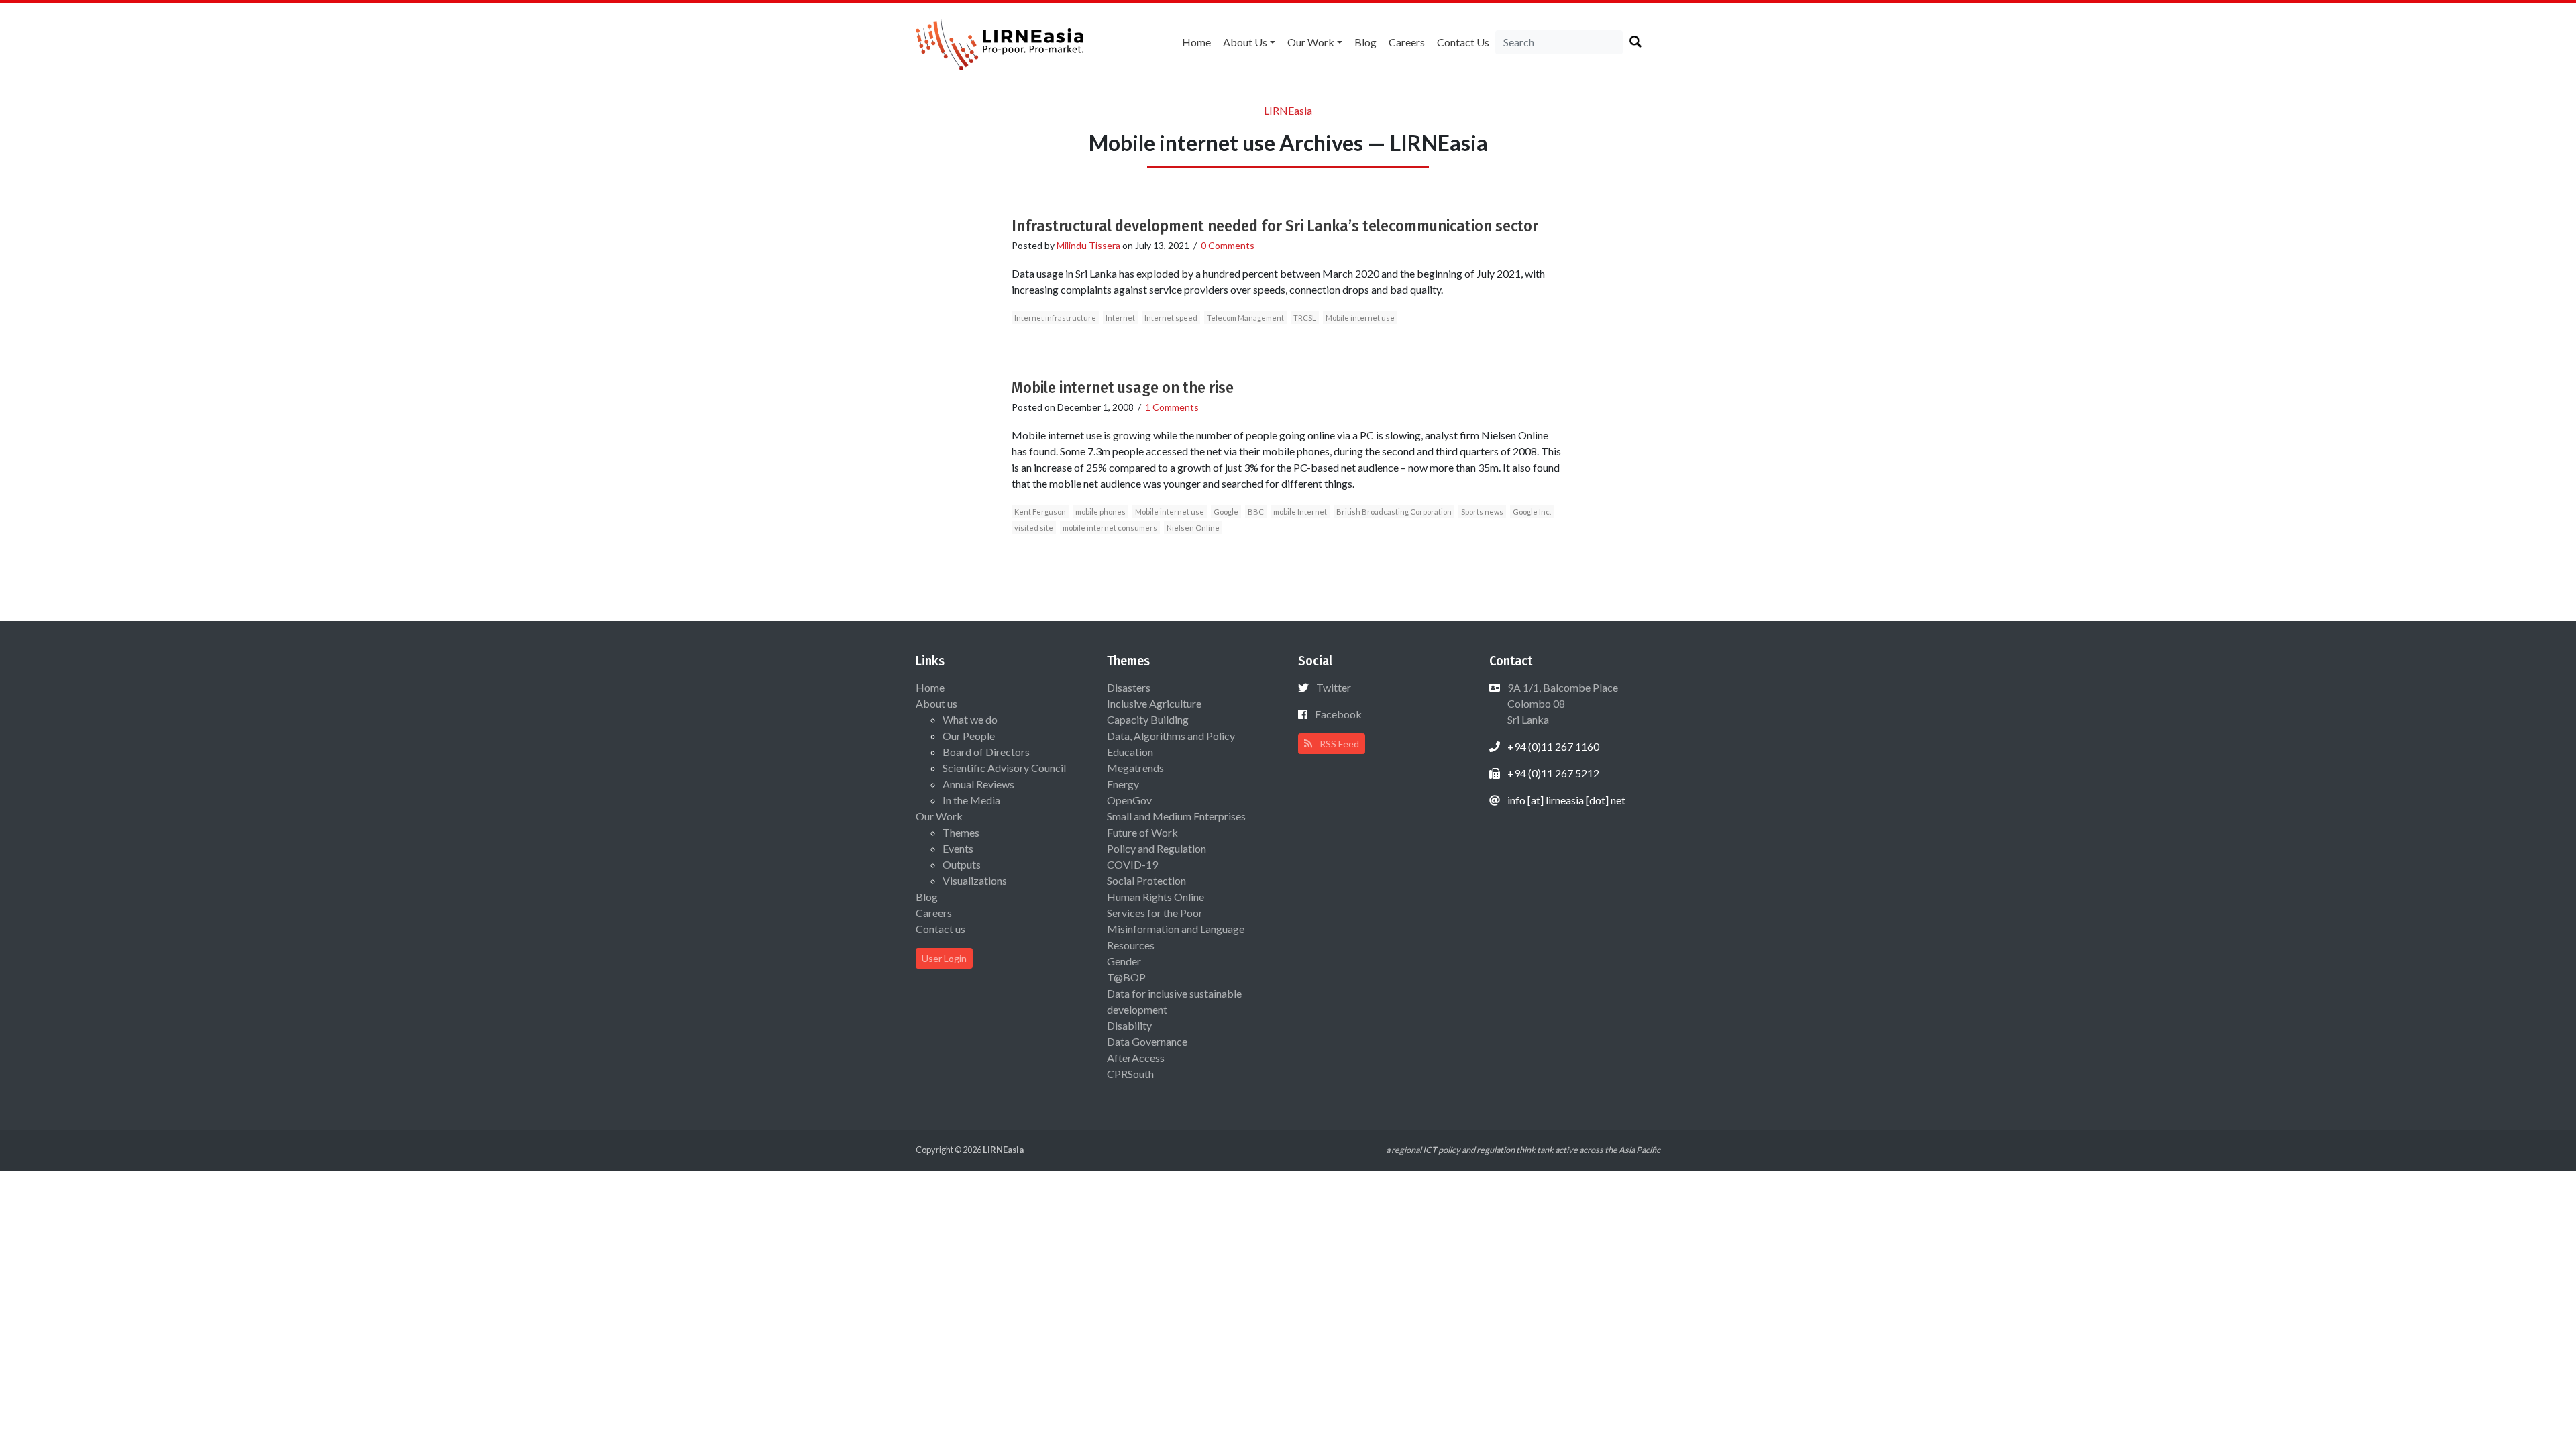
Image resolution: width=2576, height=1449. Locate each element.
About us (1245, 42)
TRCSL (1305, 318)
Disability (1129, 1025)
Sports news (1482, 512)
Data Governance (1147, 1041)
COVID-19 (1132, 864)
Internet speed (1171, 318)
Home (1196, 42)
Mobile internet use (1360, 318)
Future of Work (1142, 832)
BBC (1256, 512)
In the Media (971, 800)
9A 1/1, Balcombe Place (1562, 703)
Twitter (1334, 687)
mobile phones (1101, 512)
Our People (969, 736)
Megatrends (1135, 768)
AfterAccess (1136, 1058)
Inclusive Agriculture (1154, 703)
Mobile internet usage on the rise (1123, 388)
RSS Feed (1338, 744)
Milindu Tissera (1088, 245)
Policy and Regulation (1157, 848)
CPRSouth (1130, 1074)
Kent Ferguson (1040, 512)
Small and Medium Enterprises (1176, 816)
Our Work (1311, 42)
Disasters (1129, 687)
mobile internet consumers (1110, 528)
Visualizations (975, 880)
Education (1130, 752)
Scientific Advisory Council (1004, 768)
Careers (1407, 42)
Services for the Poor (1155, 913)
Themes (961, 832)
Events (958, 848)
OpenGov (1129, 800)
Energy (1123, 784)
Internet (1120, 318)
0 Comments (1228, 245)
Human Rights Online (1156, 897)
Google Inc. (1532, 512)
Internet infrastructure (1055, 318)
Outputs (962, 864)
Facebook (1338, 714)
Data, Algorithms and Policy (1171, 736)
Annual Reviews (978, 784)
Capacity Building (1148, 719)
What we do (970, 719)
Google (1226, 512)
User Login (944, 958)
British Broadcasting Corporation (1394, 512)
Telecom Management (1245, 318)
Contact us (1463, 42)
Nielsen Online (1193, 528)
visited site (1034, 528)
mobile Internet (1300, 512)
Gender (1124, 961)
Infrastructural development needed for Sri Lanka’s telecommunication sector (1275, 226)
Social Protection (1146, 880)
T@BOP (1126, 977)
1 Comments (1172, 407)
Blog (1365, 42)
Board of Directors (986, 752)
